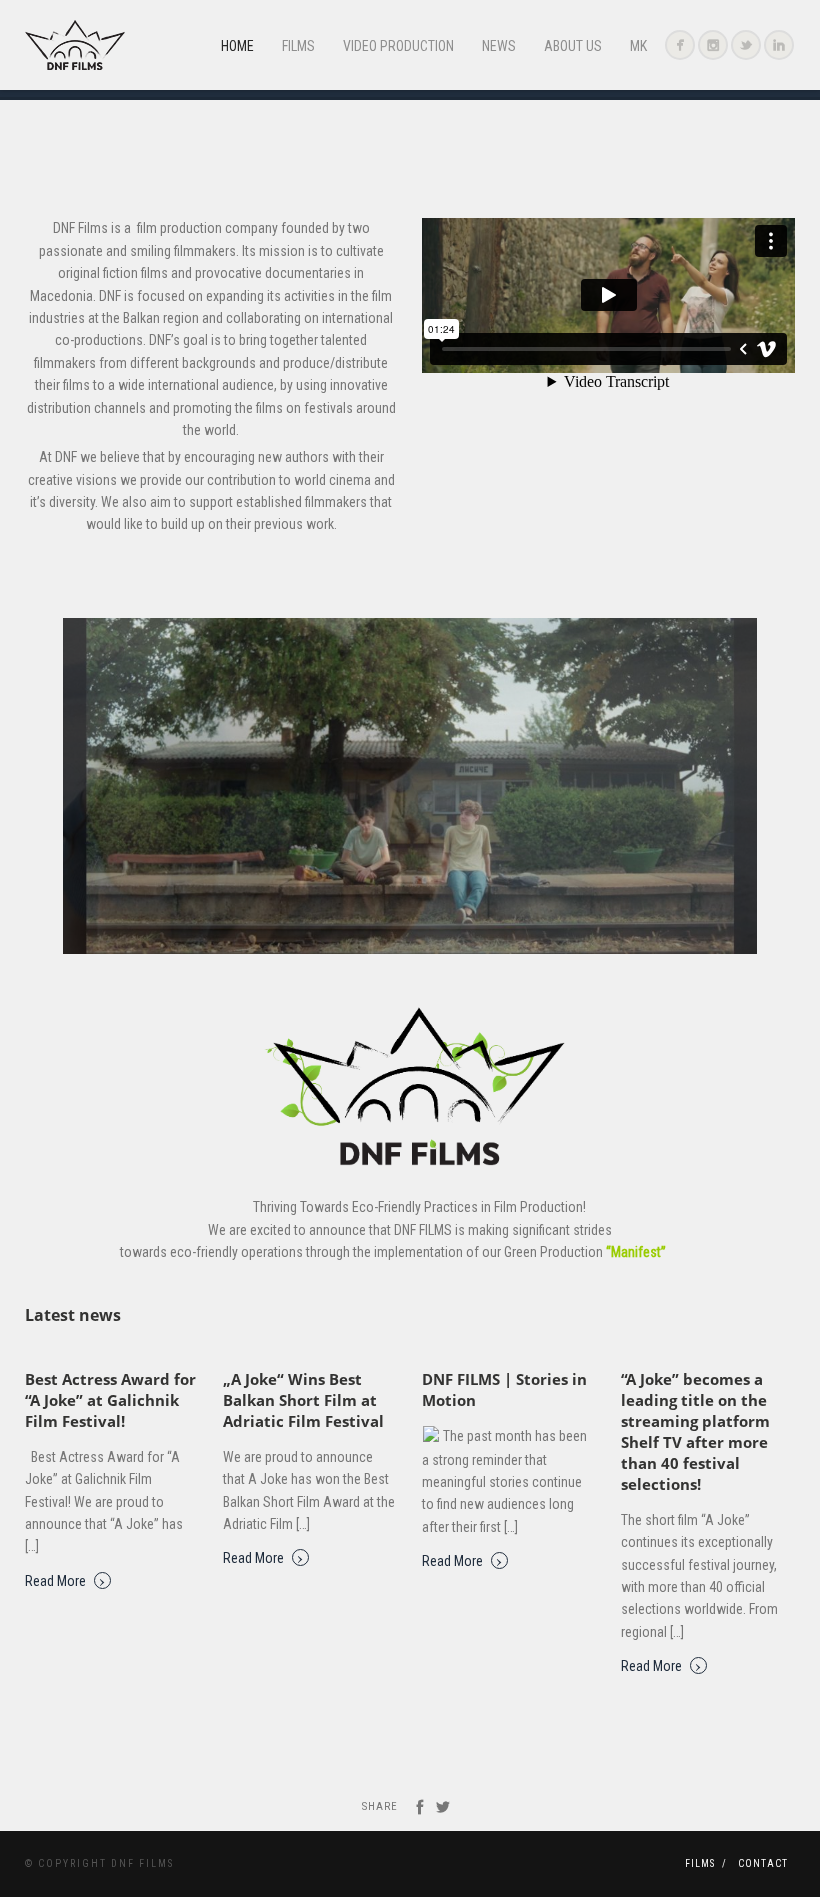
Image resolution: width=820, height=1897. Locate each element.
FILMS (298, 46)
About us (573, 46)
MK (638, 46)
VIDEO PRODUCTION (398, 46)
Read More (65, 1579)
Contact (763, 1863)
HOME (237, 46)
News (499, 46)
